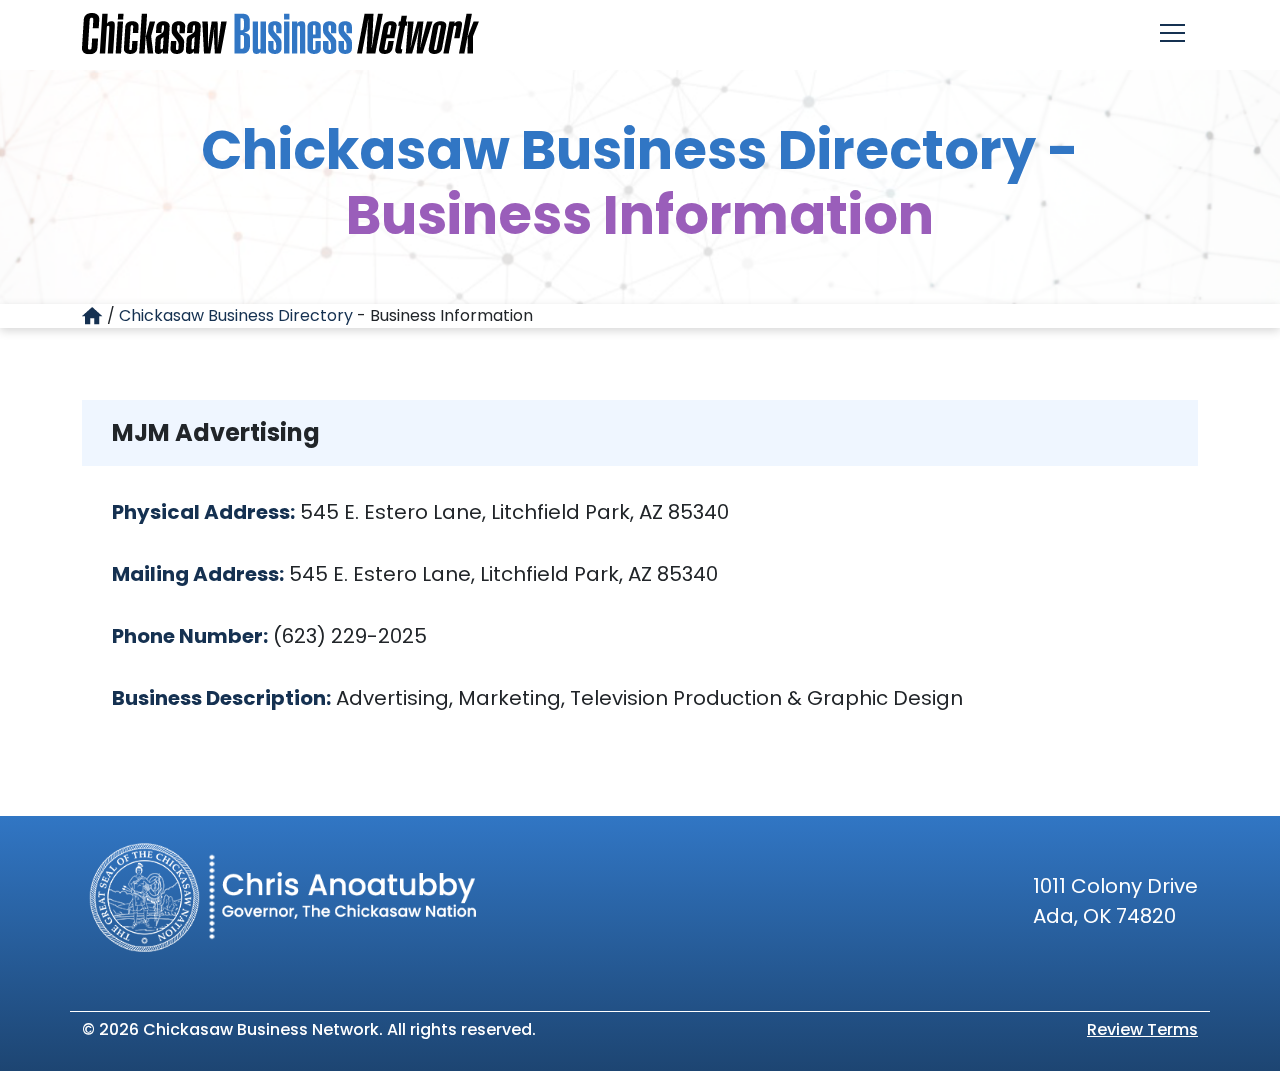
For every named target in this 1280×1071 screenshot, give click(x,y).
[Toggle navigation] (1172, 33)
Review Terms (1142, 1029)
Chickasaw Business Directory (236, 315)
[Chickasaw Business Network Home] (280, 34)
